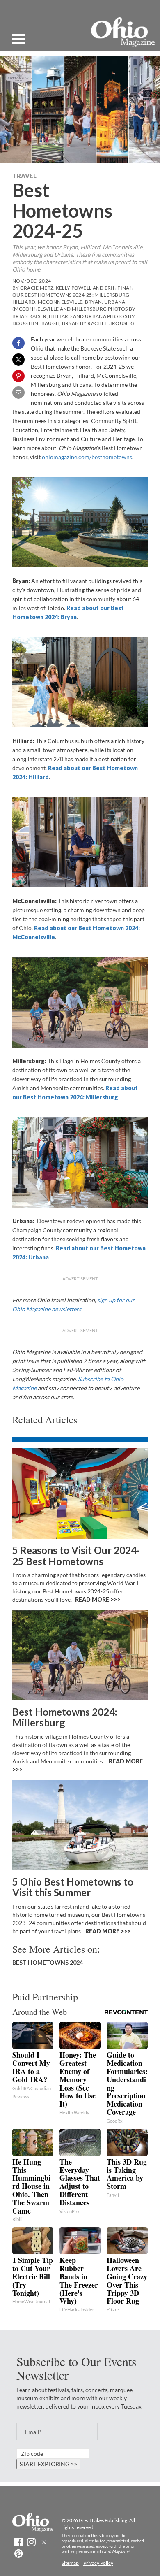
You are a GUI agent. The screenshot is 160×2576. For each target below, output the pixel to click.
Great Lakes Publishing (103, 2520)
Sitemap (70, 2563)
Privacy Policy (98, 2563)
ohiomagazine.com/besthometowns (87, 457)
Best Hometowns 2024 (48, 1962)
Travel (24, 176)
